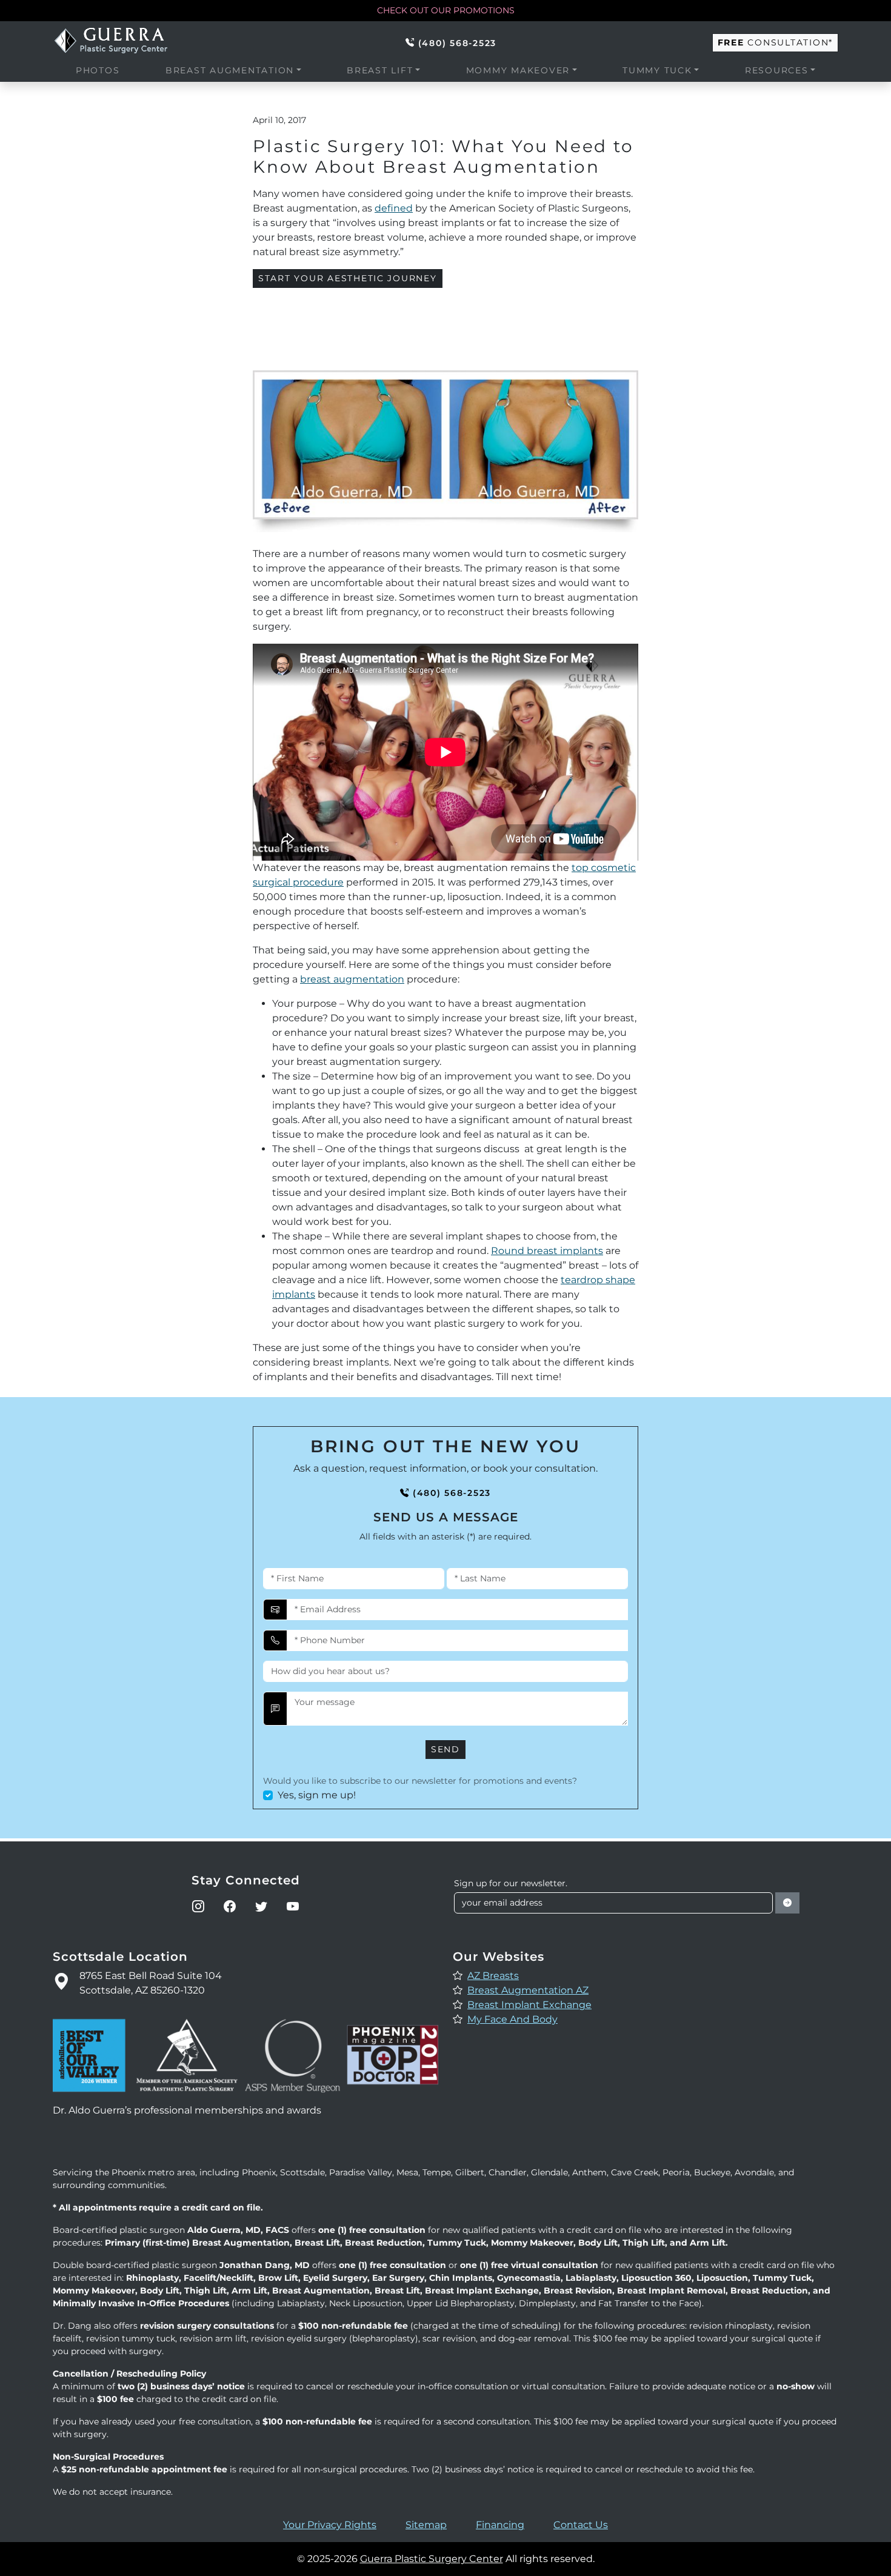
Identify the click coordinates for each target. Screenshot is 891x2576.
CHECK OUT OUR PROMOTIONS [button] (446, 10)
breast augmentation (352, 979)
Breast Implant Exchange (529, 2005)
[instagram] (198, 1906)
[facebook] (230, 1906)
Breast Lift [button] (380, 70)
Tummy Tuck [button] (657, 70)
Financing (500, 2525)
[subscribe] (787, 1903)
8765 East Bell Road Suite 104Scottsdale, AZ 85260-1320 (151, 1983)
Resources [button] (777, 70)
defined (394, 208)
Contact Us (581, 2525)
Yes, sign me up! (317, 1795)
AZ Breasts (493, 1976)
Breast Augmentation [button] (230, 70)
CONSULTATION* (775, 42)
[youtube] (293, 1906)
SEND (446, 1749)
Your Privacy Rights (330, 2525)
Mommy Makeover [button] (518, 70)
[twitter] (261, 1906)
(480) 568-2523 (457, 43)
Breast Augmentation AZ (528, 1990)
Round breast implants (547, 1251)
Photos (98, 70)
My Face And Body (512, 2019)
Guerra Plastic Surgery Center (432, 2559)
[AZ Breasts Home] (116, 41)
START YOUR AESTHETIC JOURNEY (348, 278)
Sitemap (426, 2525)
